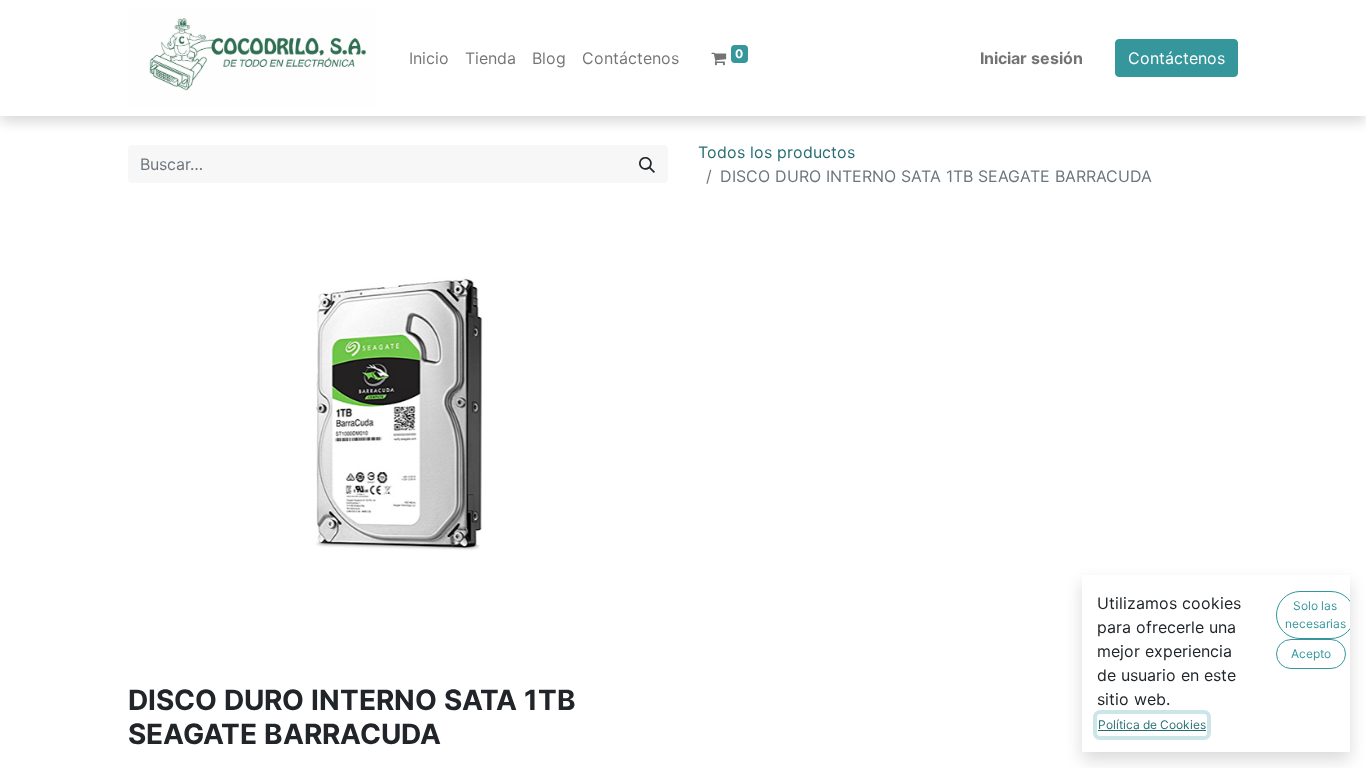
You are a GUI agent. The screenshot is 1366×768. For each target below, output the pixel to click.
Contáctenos (1176, 58)
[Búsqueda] (647, 164)
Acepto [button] (1311, 653)
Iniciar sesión (1031, 58)
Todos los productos (776, 152)
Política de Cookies (1152, 724)
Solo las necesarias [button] (1315, 614)
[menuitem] (429, 58)
